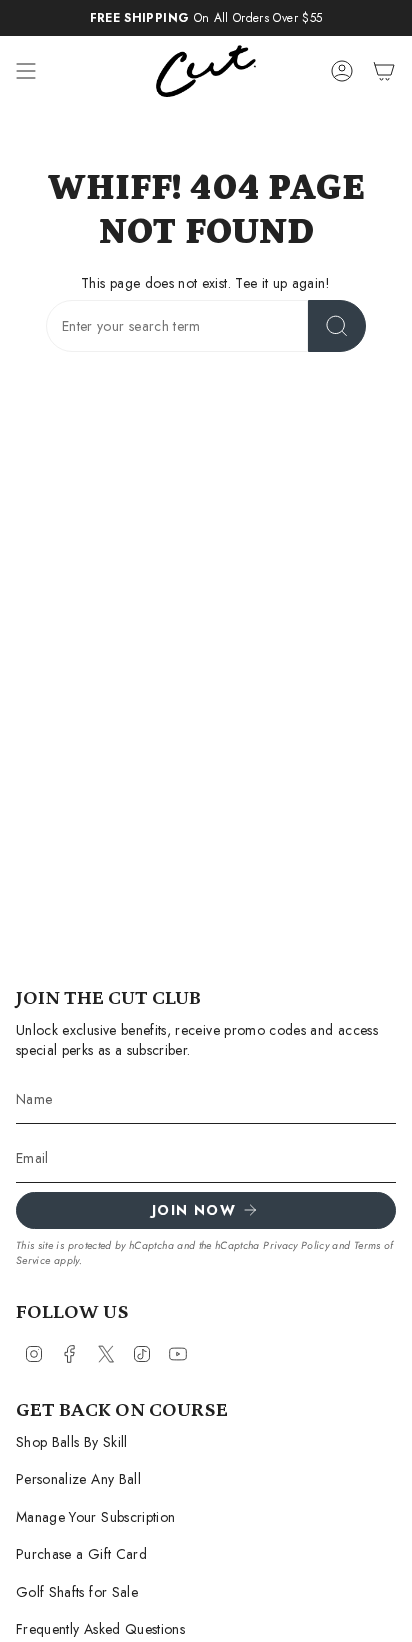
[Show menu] (26, 71)
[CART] (384, 71)
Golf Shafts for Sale (77, 1592)
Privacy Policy (296, 1245)
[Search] (337, 326)
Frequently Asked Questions (100, 1629)
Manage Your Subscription (95, 1517)
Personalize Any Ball (78, 1479)
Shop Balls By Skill (72, 1442)
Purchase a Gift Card (81, 1554)
